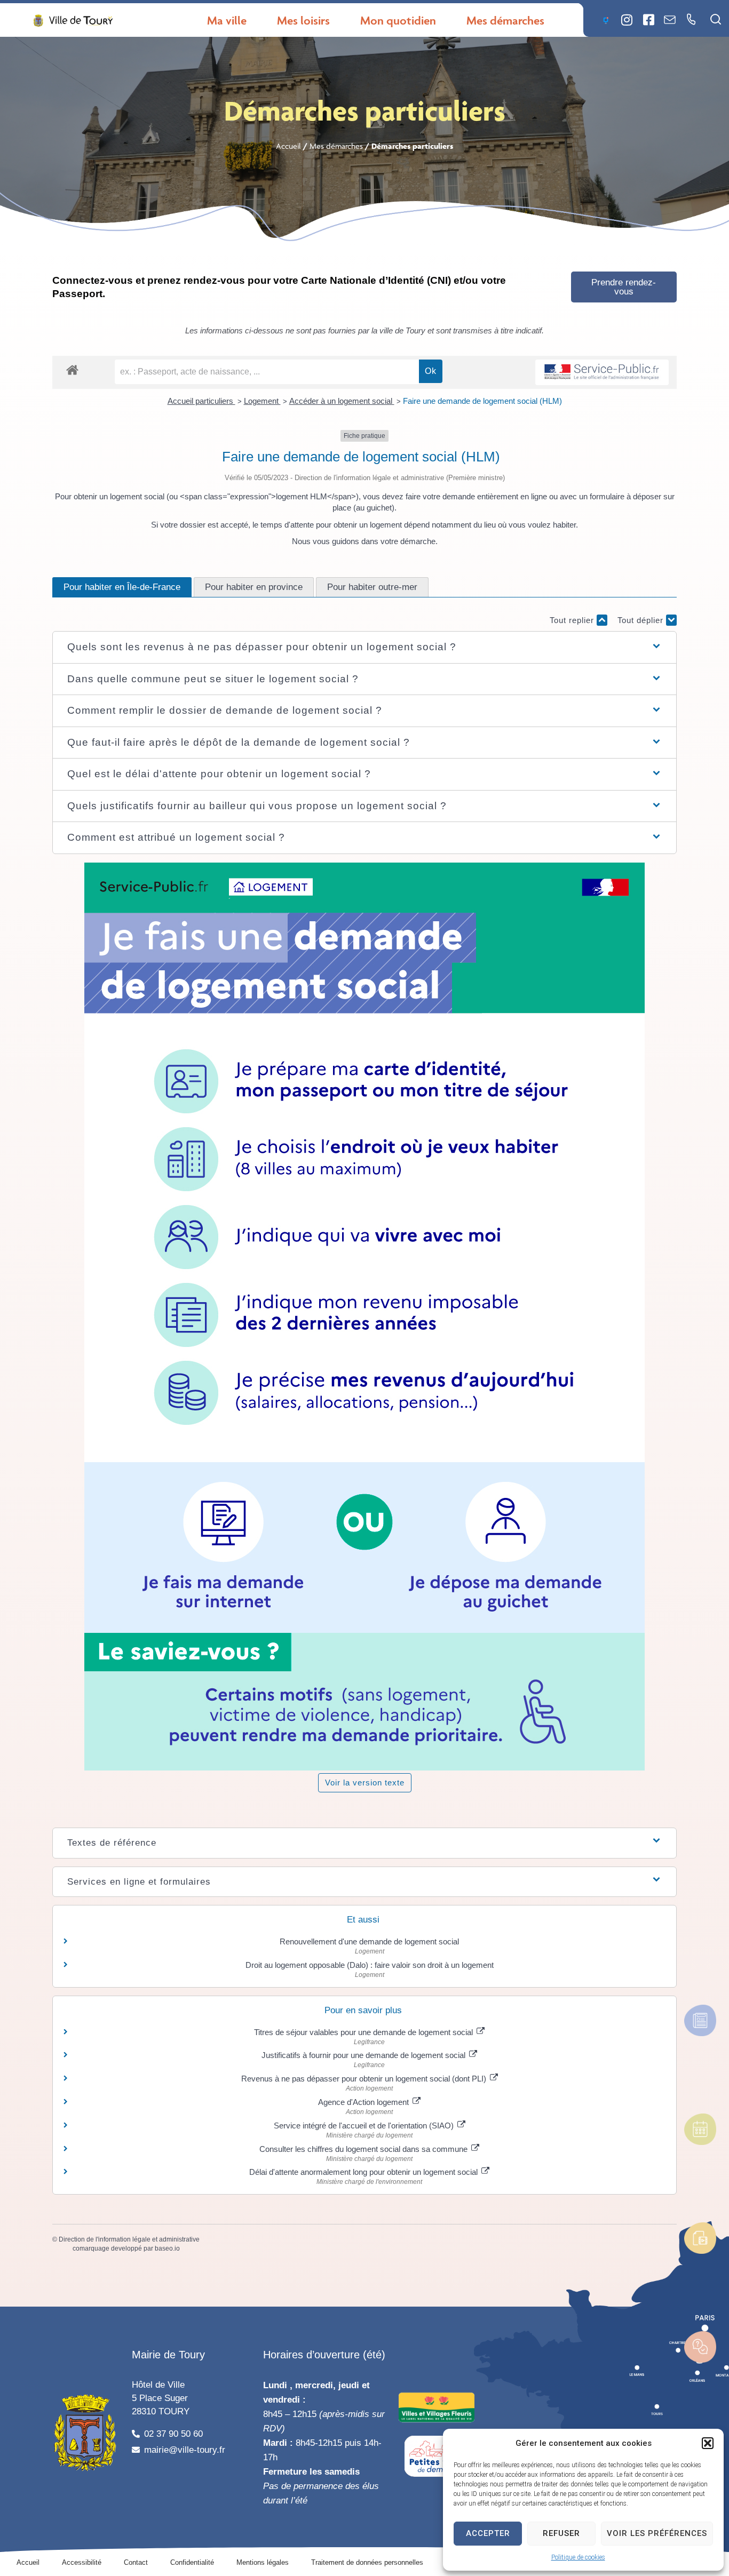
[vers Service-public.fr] (602, 373)
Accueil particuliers (201, 401)
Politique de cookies (578, 2557)
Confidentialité (192, 2562)
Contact (136, 2562)
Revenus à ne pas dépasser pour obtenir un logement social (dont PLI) (365, 2079)
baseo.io (167, 2248)
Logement (262, 401)
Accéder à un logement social (342, 401)
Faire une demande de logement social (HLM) (482, 401)
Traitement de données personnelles (367, 2562)
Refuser (561, 2533)
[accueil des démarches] (72, 369)
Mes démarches (336, 146)
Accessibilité (82, 2562)
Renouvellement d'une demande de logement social (369, 1941)
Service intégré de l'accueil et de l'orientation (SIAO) (365, 2126)
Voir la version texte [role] (365, 1783)
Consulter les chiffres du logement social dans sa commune (364, 2149)
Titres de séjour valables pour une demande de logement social (364, 2032)
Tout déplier (642, 620)
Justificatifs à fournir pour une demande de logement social (364, 2055)
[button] (708, 2443)
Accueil (288, 146)
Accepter (488, 2533)
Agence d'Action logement (364, 2102)
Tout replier (573, 620)
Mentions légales (263, 2562)
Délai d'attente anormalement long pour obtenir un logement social (364, 2172)
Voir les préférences (657, 2533)
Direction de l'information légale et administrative (129, 2239)
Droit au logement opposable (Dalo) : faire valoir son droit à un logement (370, 1965)
